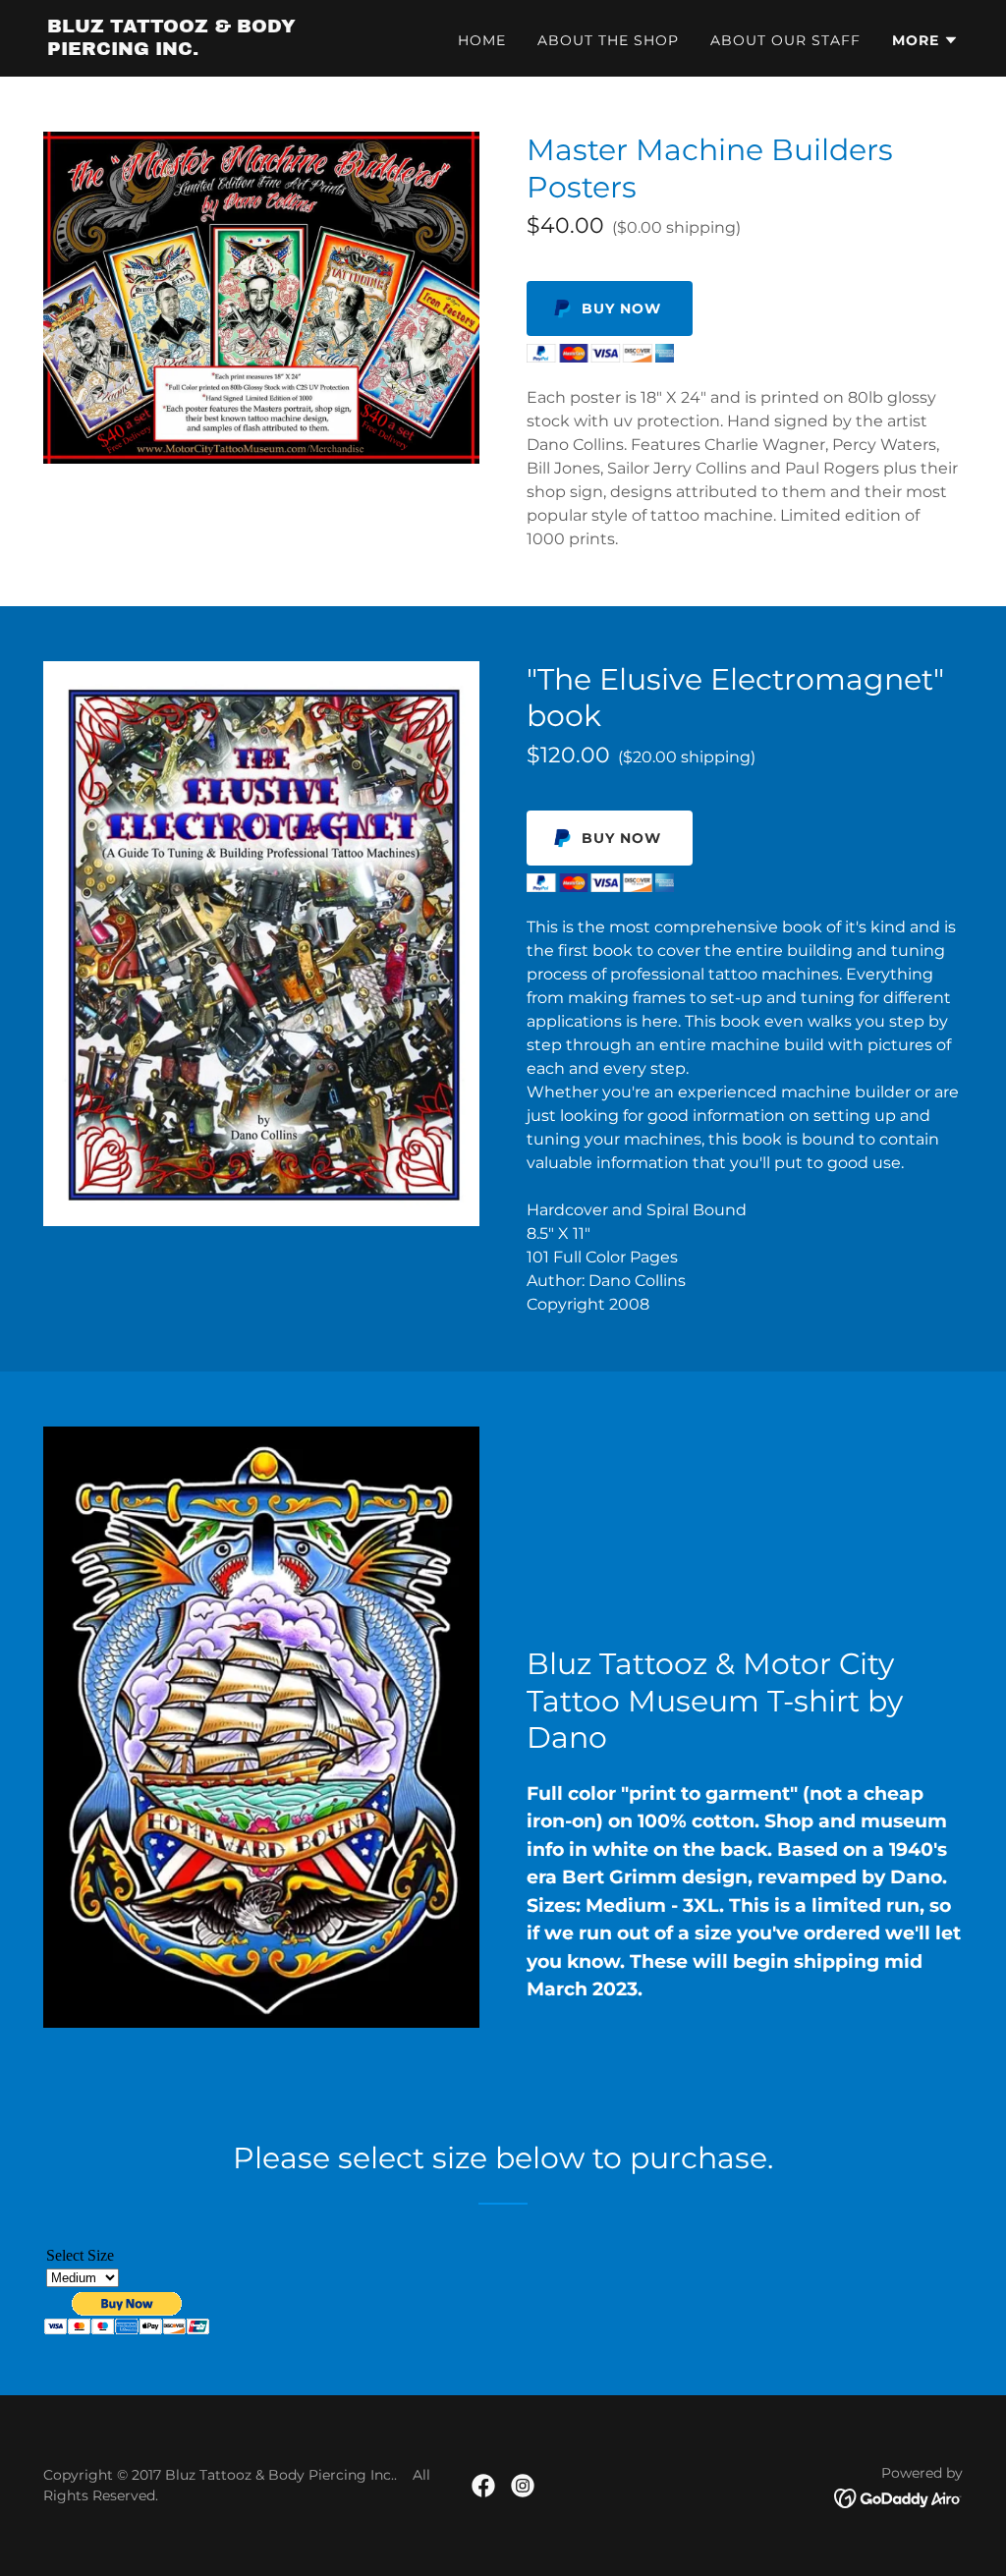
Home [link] (482, 40)
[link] (207, 50)
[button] (925, 40)
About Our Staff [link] (785, 40)
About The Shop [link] (608, 40)
